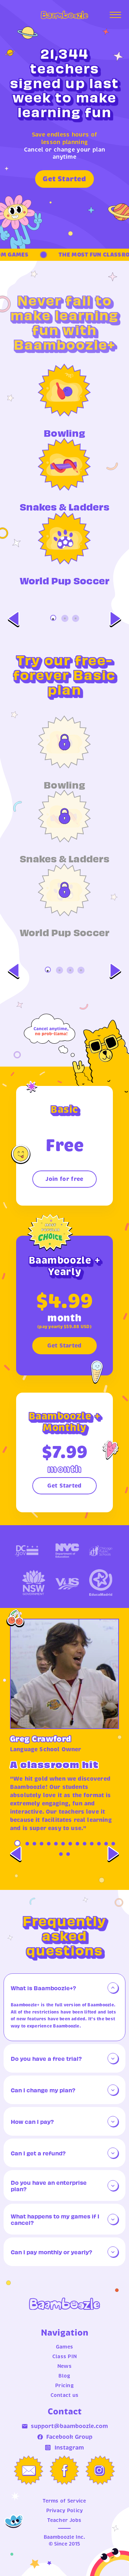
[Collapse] (113, 1988)
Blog (64, 2376)
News (64, 2366)
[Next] (115, 619)
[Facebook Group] (64, 2470)
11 (92, 1844)
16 (68, 1854)
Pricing (64, 2385)
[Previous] (14, 619)
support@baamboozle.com (69, 2426)
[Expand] (113, 2058)
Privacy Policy (65, 2510)
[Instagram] (100, 2470)
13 (106, 1844)
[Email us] (29, 2470)
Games (64, 2347)
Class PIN (65, 2356)
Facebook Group (69, 2437)
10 (85, 1844)
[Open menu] (115, 15)
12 (99, 1844)
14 (113, 1844)
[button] (64, 1988)
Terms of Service (64, 2501)
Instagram (69, 2448)
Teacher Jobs (64, 2520)
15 (61, 1854)
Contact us (65, 2395)
